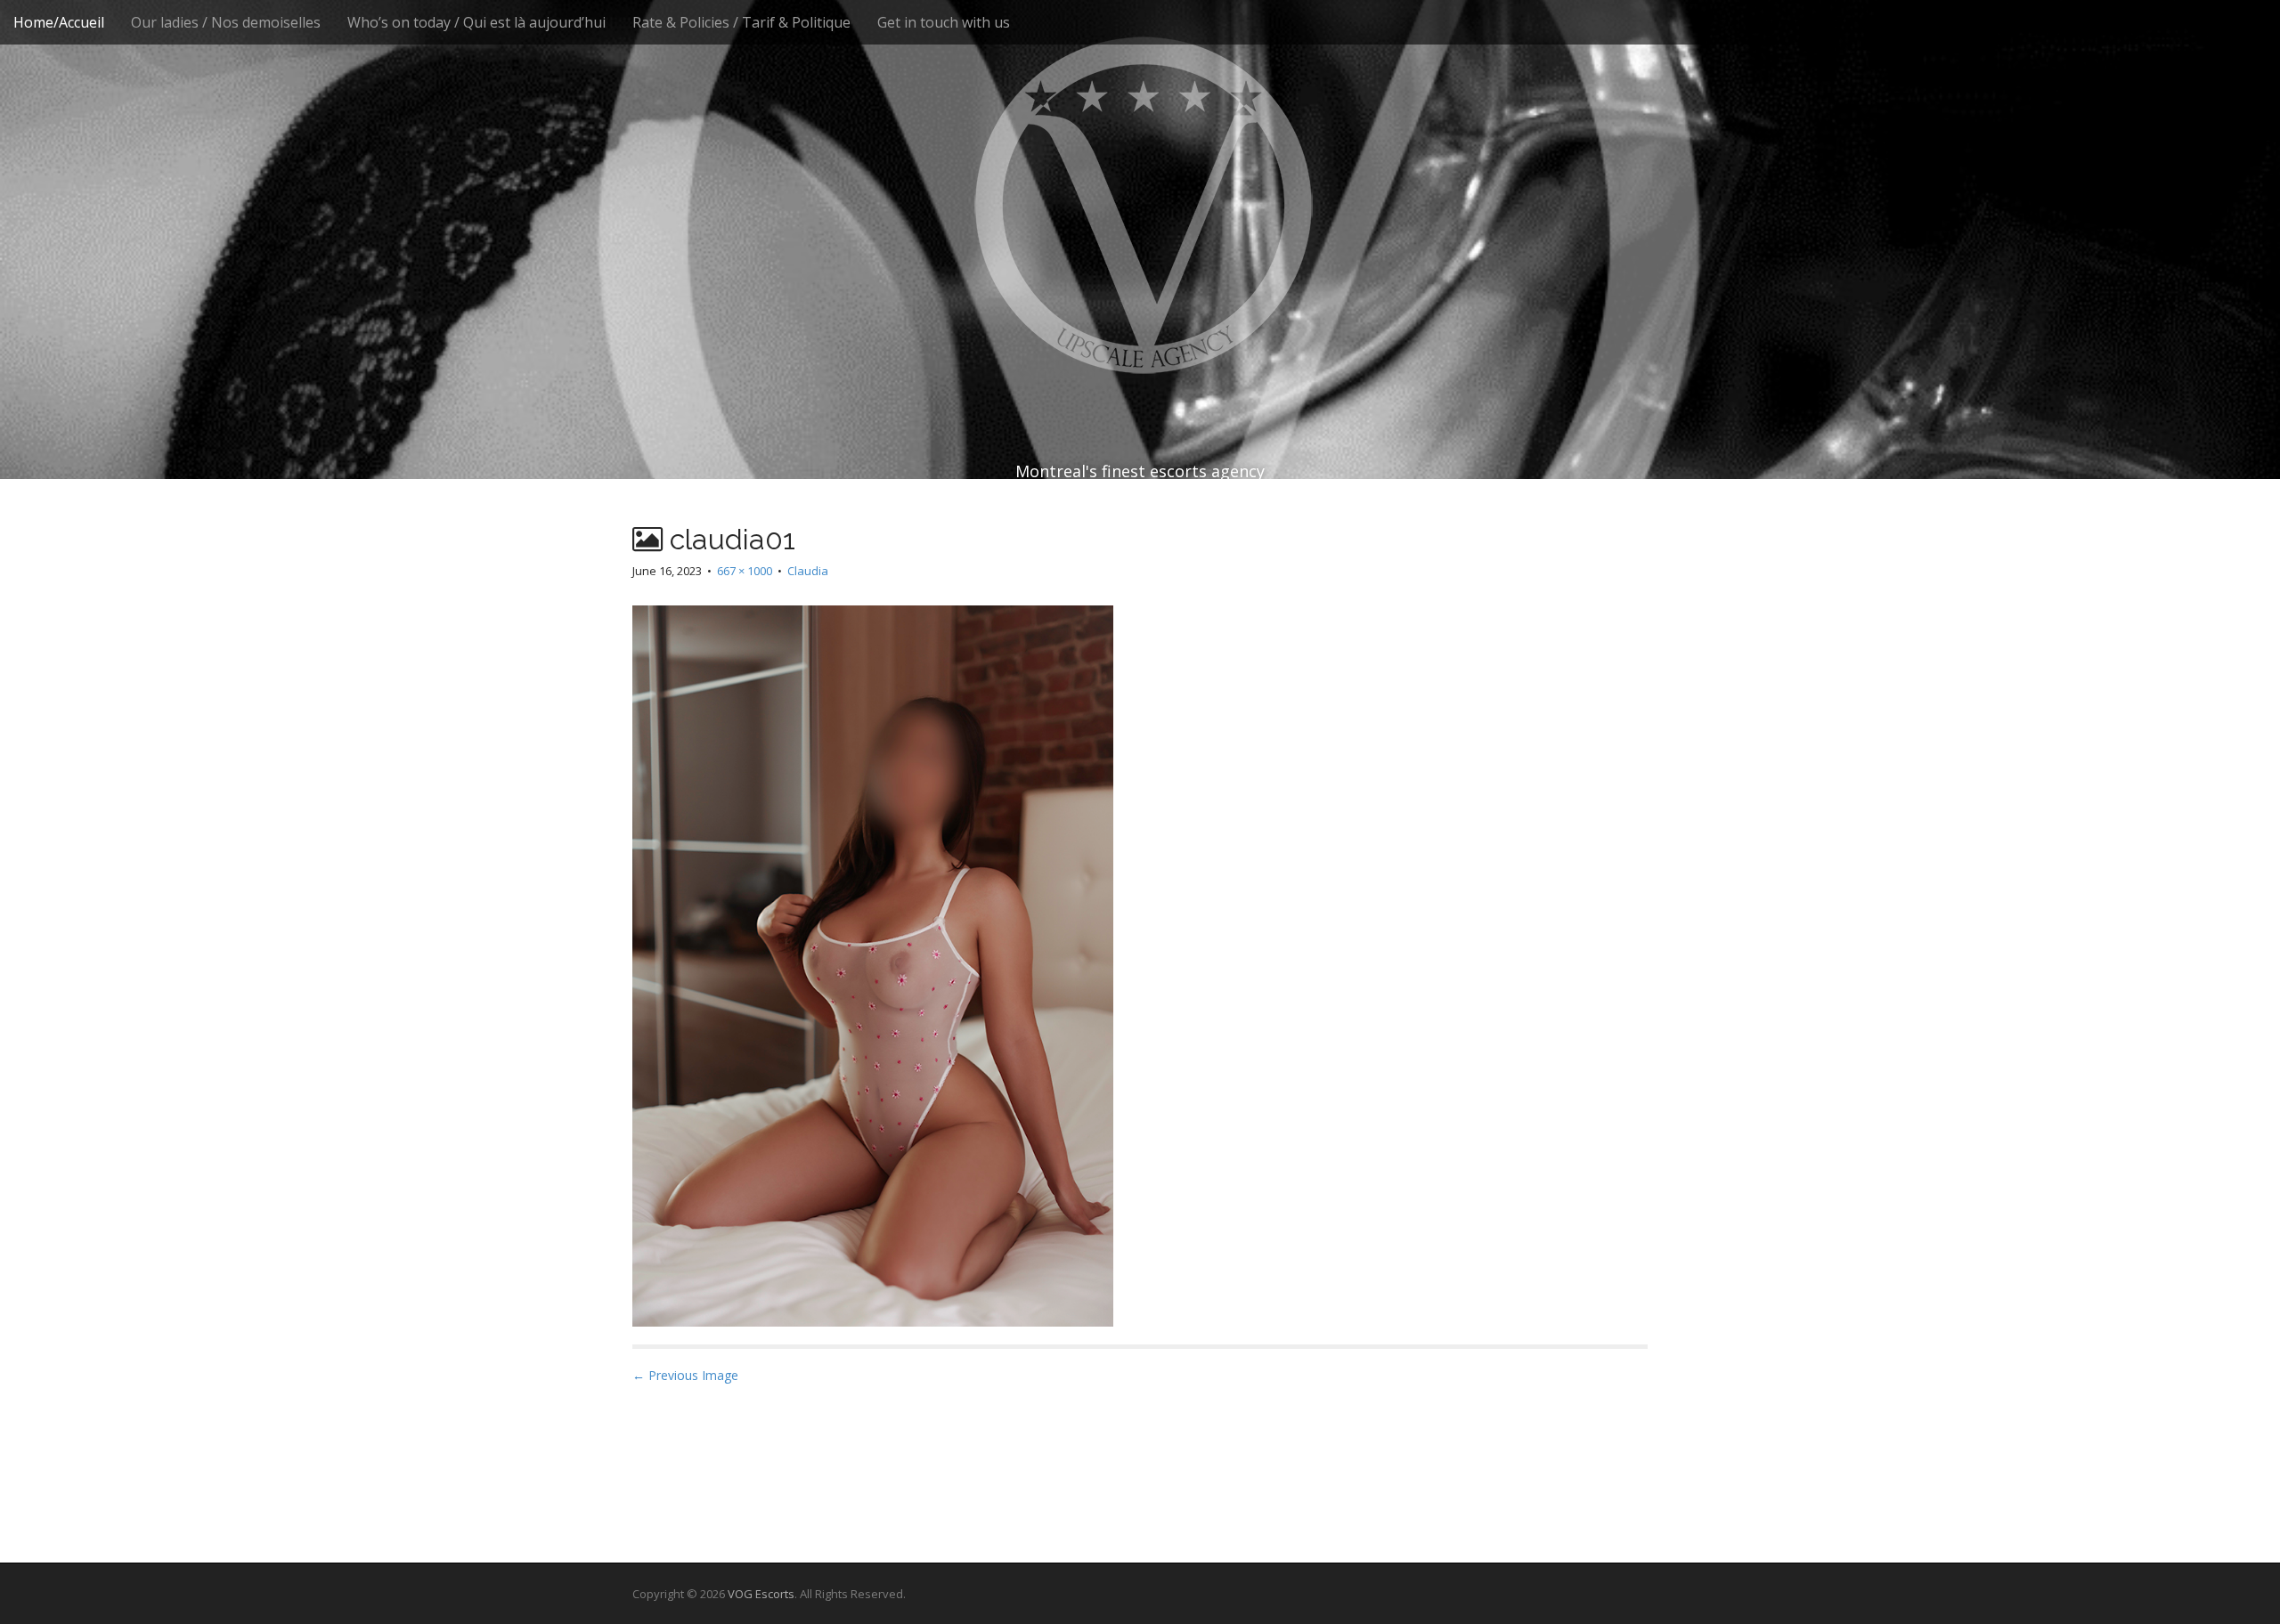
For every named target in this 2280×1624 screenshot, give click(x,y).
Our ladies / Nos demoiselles (226, 22)
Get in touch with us (944, 22)
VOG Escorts (761, 1594)
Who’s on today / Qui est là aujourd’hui (476, 22)
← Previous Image (685, 1375)
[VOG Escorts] (1140, 205)
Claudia (808, 571)
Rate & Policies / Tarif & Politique (741, 22)
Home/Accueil (59, 22)
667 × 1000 (745, 571)
